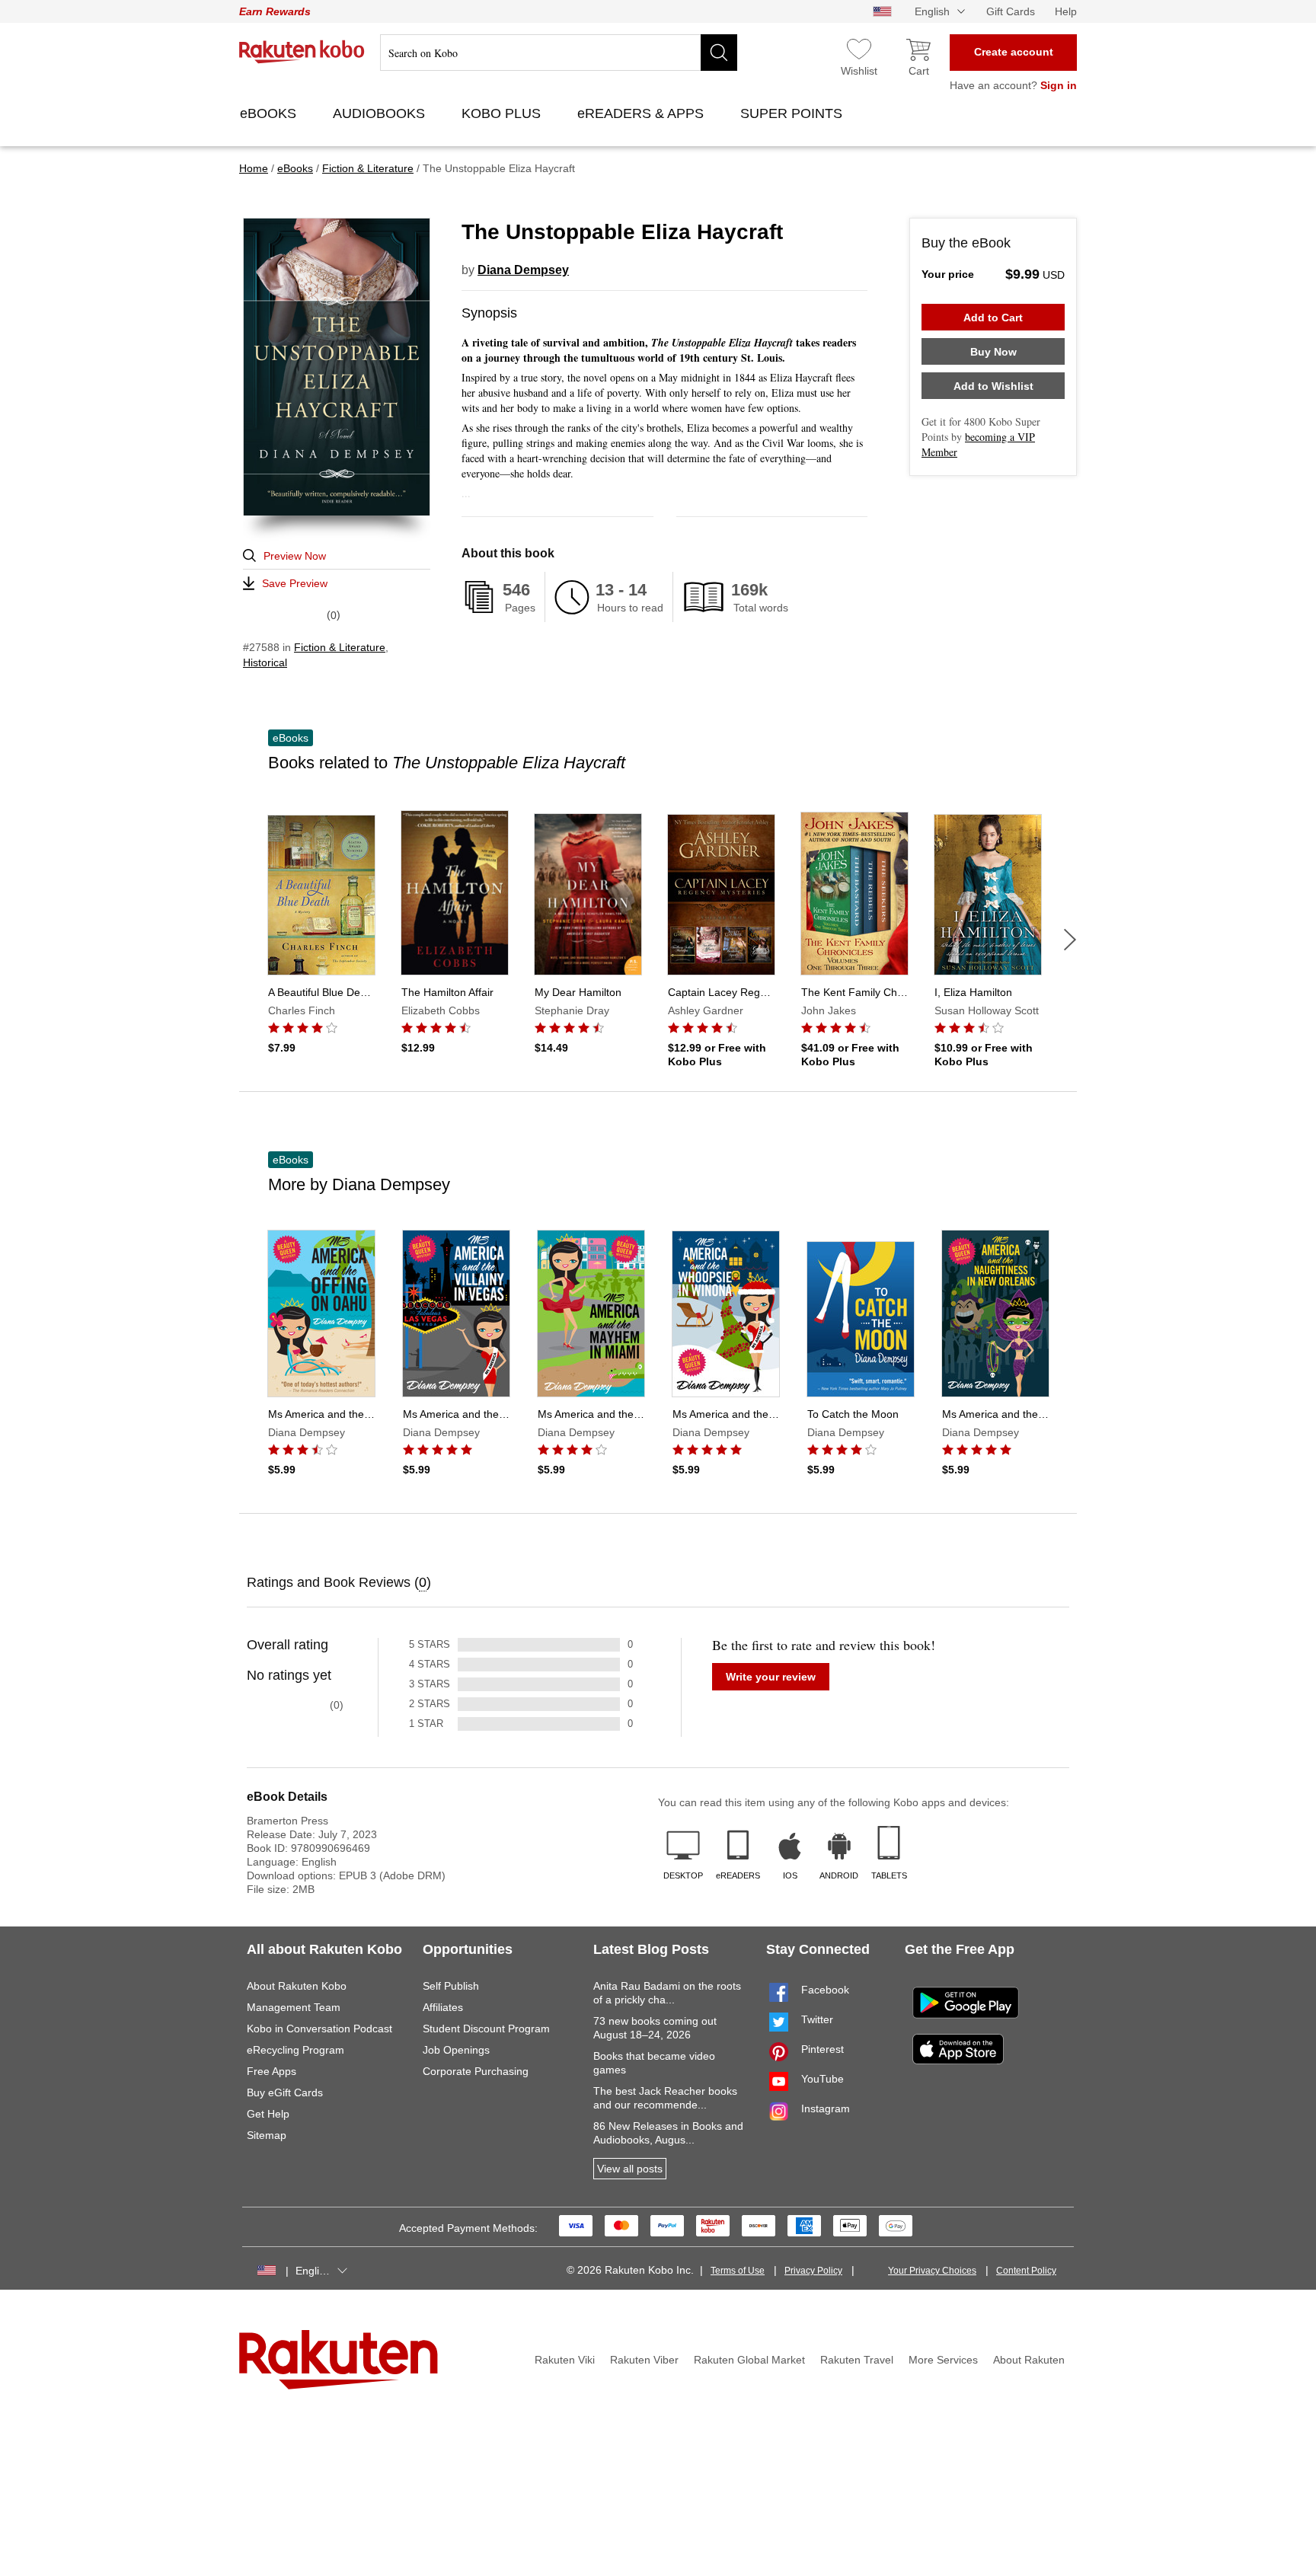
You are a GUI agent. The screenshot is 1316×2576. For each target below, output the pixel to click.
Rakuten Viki (565, 2360)
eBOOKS (270, 113)
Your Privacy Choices (932, 2271)
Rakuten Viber (644, 2360)
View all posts (630, 2169)
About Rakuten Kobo (297, 1986)
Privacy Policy (813, 2271)
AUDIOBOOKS (381, 113)
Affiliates (443, 2007)
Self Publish (451, 1986)
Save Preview (295, 583)
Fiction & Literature (340, 647)
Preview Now (295, 556)
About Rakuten (1029, 2360)
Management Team (294, 2007)
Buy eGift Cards (285, 2092)
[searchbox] (559, 53)
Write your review (771, 1677)
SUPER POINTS (793, 113)
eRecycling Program (295, 2050)
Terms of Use (738, 2271)
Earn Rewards (275, 11)
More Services (943, 2360)
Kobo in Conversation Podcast (319, 2029)
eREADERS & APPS (642, 113)
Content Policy (1026, 2271)
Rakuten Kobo (302, 52)
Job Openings (456, 2050)
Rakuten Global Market (749, 2360)
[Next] (1070, 940)
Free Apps (272, 2071)
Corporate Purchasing (476, 2071)
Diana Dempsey (523, 270)
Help (1066, 11)
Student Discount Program (486, 2029)
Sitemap (267, 2135)
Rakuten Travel (857, 2360)
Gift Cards (1011, 11)
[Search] (719, 53)
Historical (265, 662)
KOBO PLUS (503, 113)
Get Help (268, 2114)
